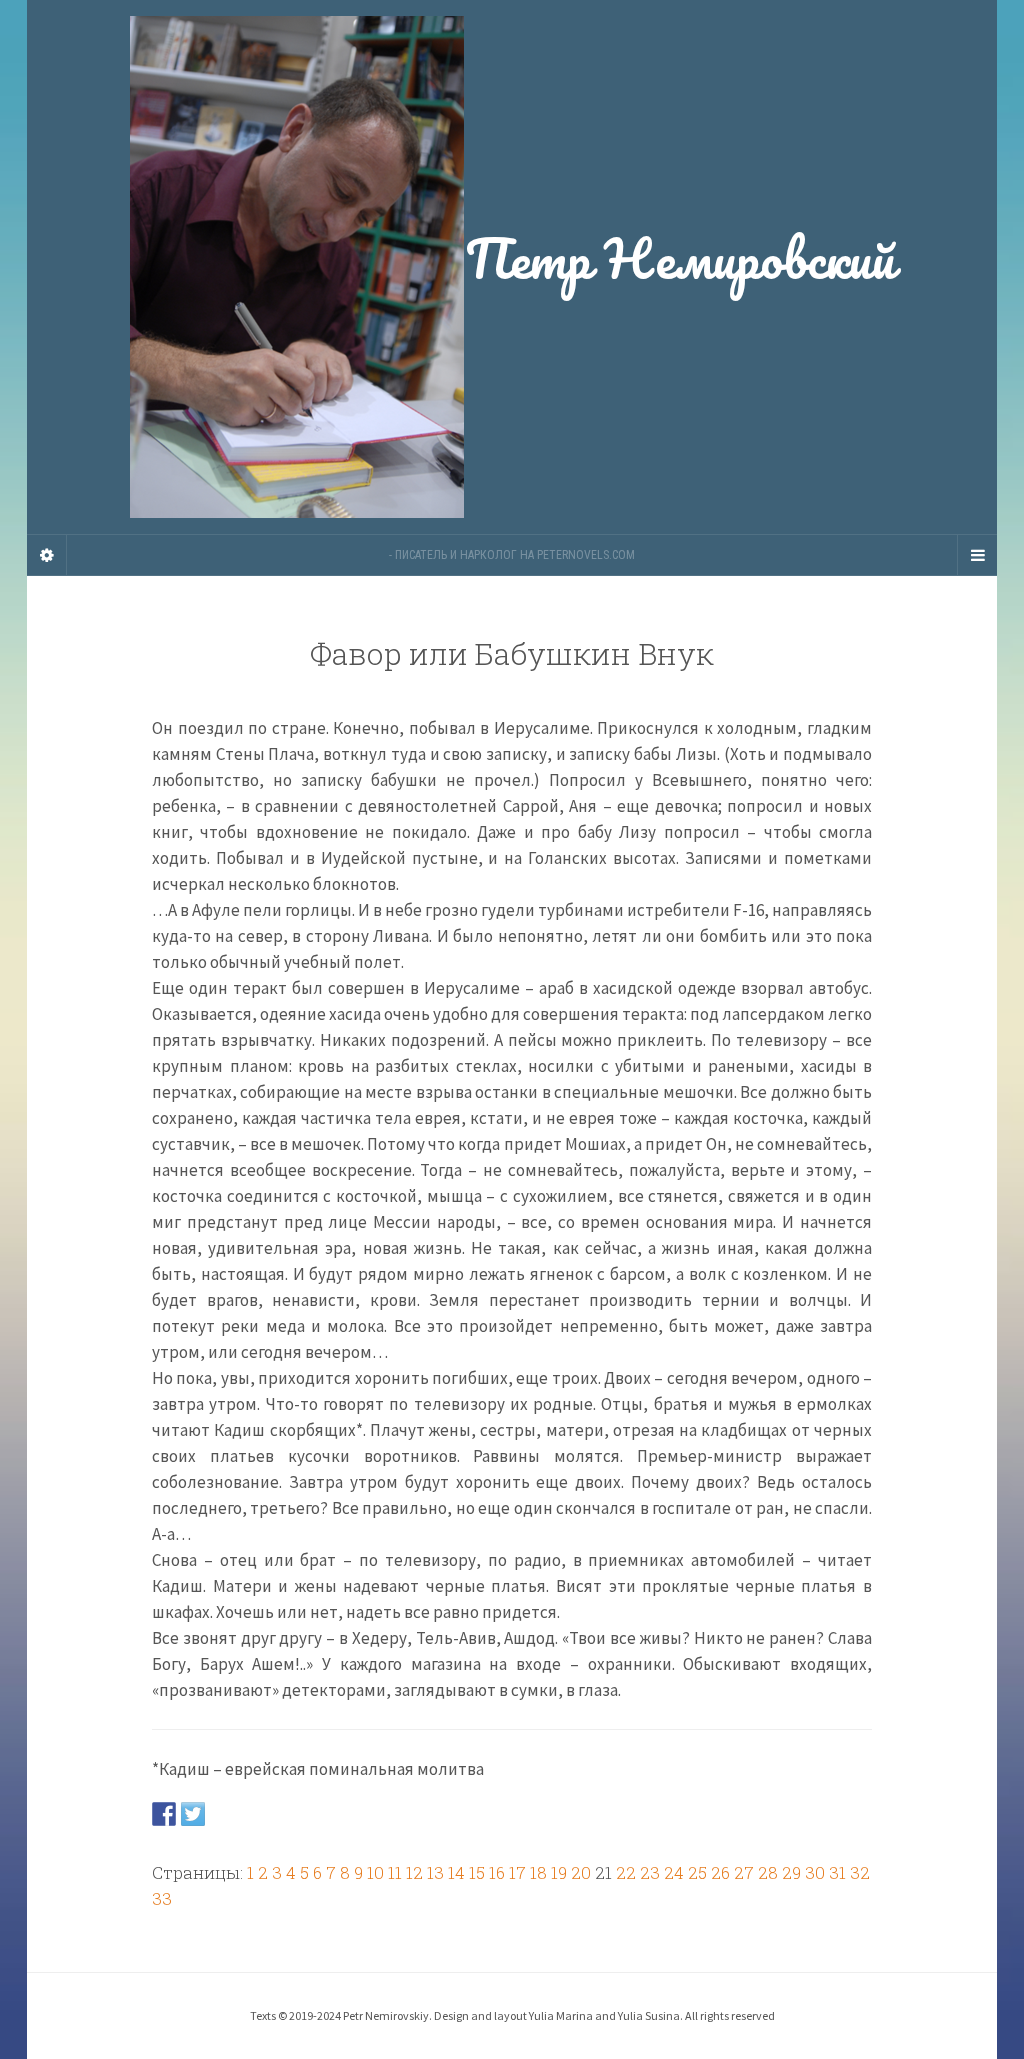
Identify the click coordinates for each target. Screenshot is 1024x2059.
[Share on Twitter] (193, 1813)
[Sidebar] (47, 555)
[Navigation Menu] (977, 555)
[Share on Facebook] (164, 1813)
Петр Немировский (680, 258)
